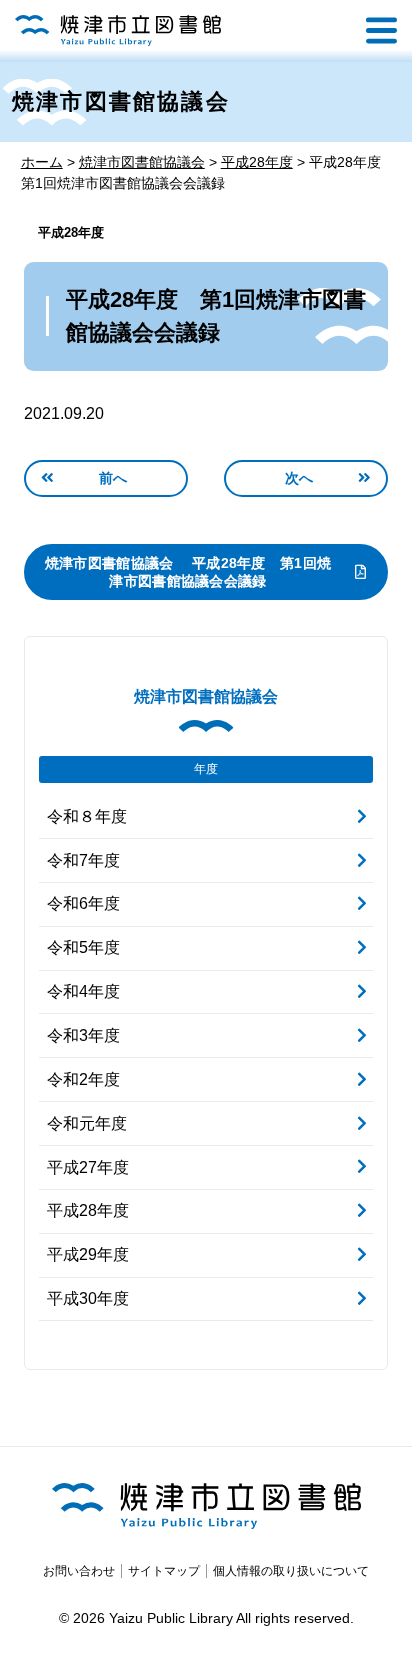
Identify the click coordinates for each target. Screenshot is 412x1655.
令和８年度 (87, 814)
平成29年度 (88, 1253)
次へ (299, 476)
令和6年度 (83, 902)
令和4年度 (83, 990)
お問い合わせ (79, 1570)
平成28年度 (71, 233)
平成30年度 (88, 1296)
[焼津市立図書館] (118, 30)
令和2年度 (83, 1077)
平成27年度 (88, 1165)
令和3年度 (83, 1033)
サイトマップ (164, 1570)
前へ (113, 476)
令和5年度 (83, 946)
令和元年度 (87, 1121)
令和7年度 (83, 858)
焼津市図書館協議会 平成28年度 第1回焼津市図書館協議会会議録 (188, 570)
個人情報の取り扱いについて (291, 1570)
